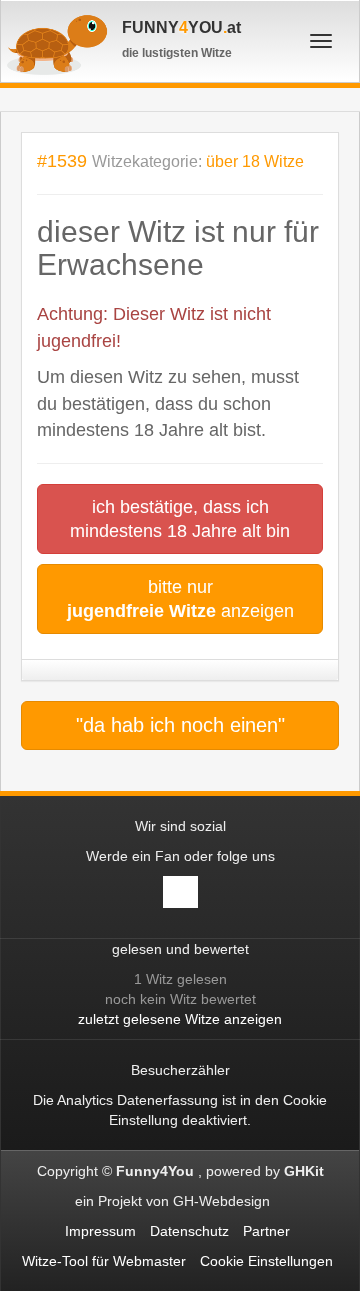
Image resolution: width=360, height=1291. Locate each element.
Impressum (100, 1231)
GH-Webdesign (223, 1201)
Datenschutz (189, 1231)
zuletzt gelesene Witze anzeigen (180, 1019)
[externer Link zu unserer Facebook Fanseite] (180, 892)
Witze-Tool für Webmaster (104, 1261)
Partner (266, 1231)
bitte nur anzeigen (180, 599)
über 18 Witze (255, 161)
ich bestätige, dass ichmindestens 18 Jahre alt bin (180, 519)
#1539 (62, 160)
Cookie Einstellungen (266, 1261)
